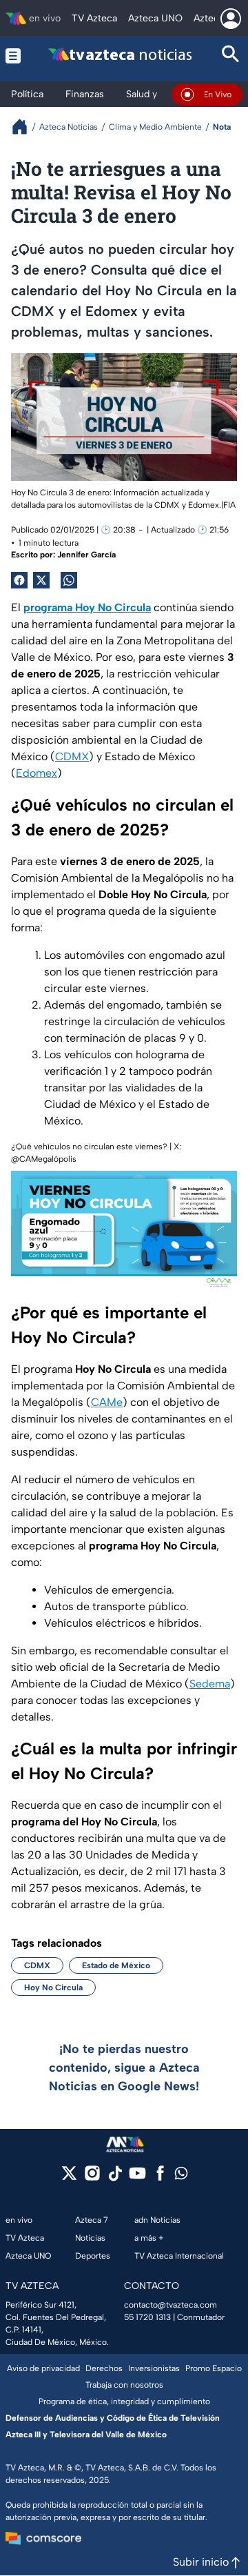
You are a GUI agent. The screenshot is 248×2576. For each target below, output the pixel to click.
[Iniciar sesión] (231, 19)
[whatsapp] (181, 2176)
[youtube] (137, 2178)
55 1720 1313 (147, 2317)
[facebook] (160, 2178)
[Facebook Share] (19, 580)
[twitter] (69, 2178)
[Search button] (231, 56)
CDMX (72, 756)
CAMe (107, 1402)
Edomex (37, 773)
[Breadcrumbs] (25, 127)
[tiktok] (115, 2178)
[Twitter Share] (41, 580)
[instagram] (92, 2178)
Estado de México (116, 1965)
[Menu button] (13, 56)
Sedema (210, 1684)
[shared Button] (69, 580)
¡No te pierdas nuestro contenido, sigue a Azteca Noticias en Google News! (124, 2068)
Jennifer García (86, 555)
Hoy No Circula (53, 1988)
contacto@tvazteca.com (170, 2305)
